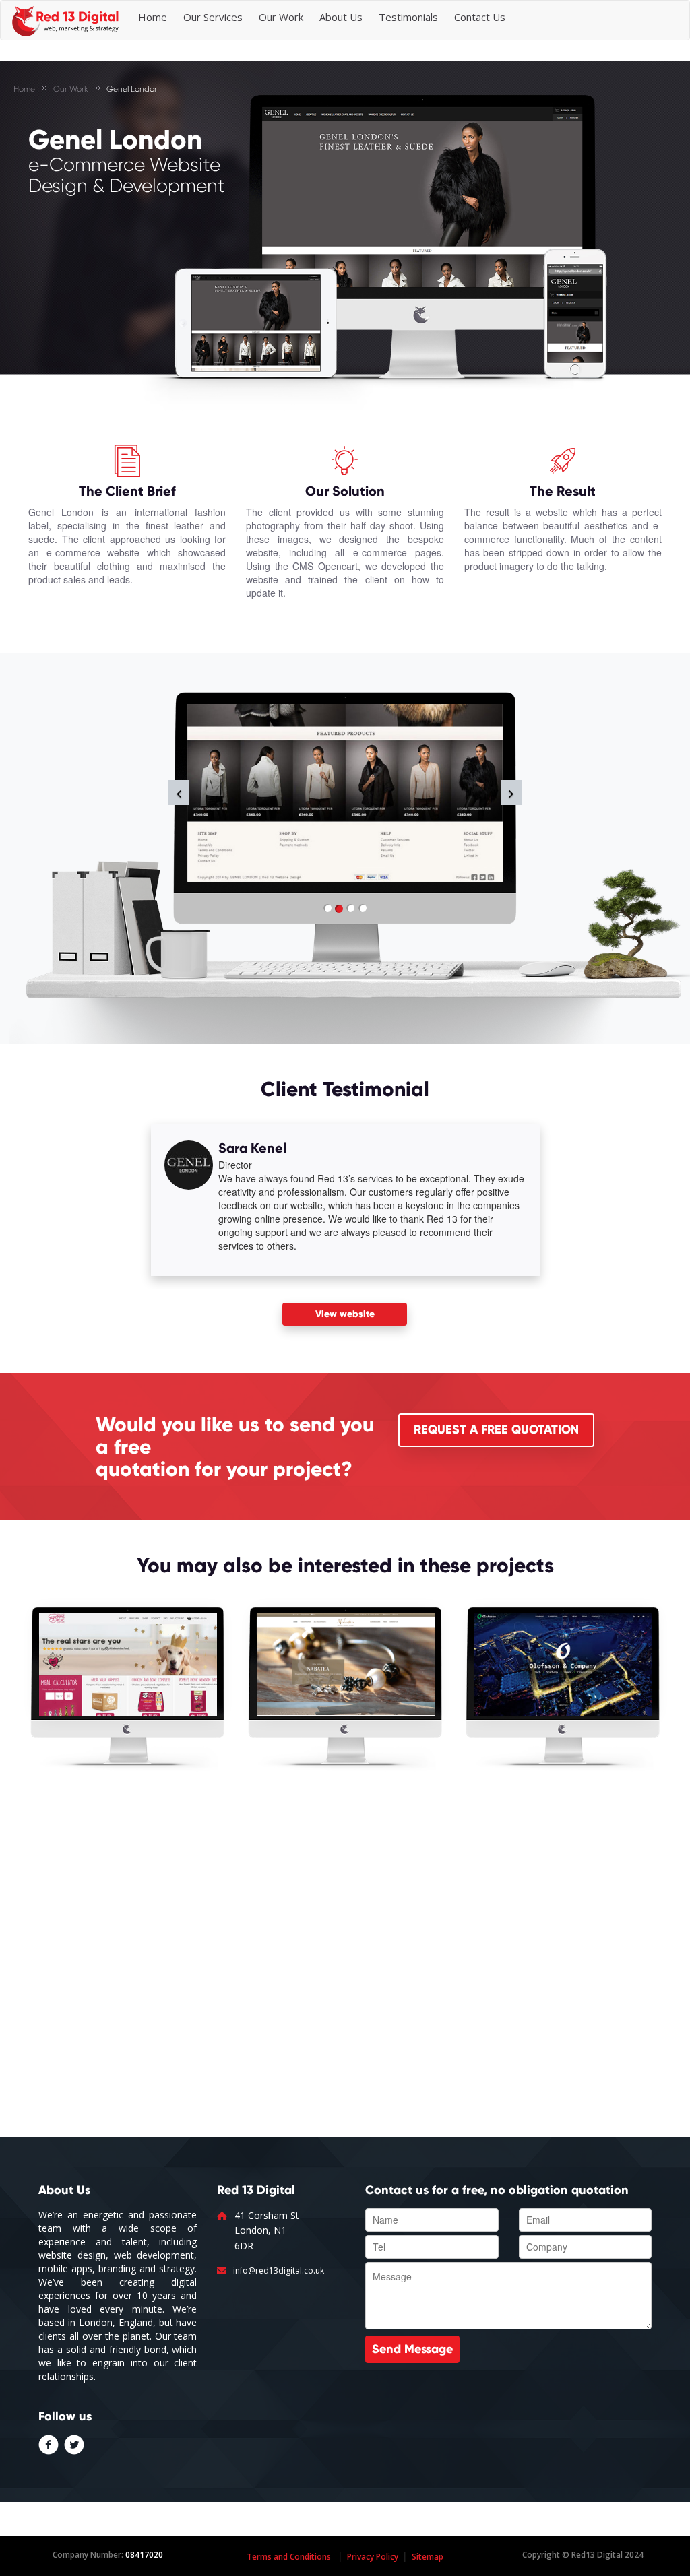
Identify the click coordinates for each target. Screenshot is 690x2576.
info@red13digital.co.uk (279, 2271)
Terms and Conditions (289, 2557)
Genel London (133, 89)
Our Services (213, 17)
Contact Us (480, 17)
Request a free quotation (496, 1429)
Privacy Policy (373, 2557)
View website (345, 1314)
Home (153, 17)
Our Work (281, 17)
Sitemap (428, 2557)
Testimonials (408, 17)
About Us (341, 17)
